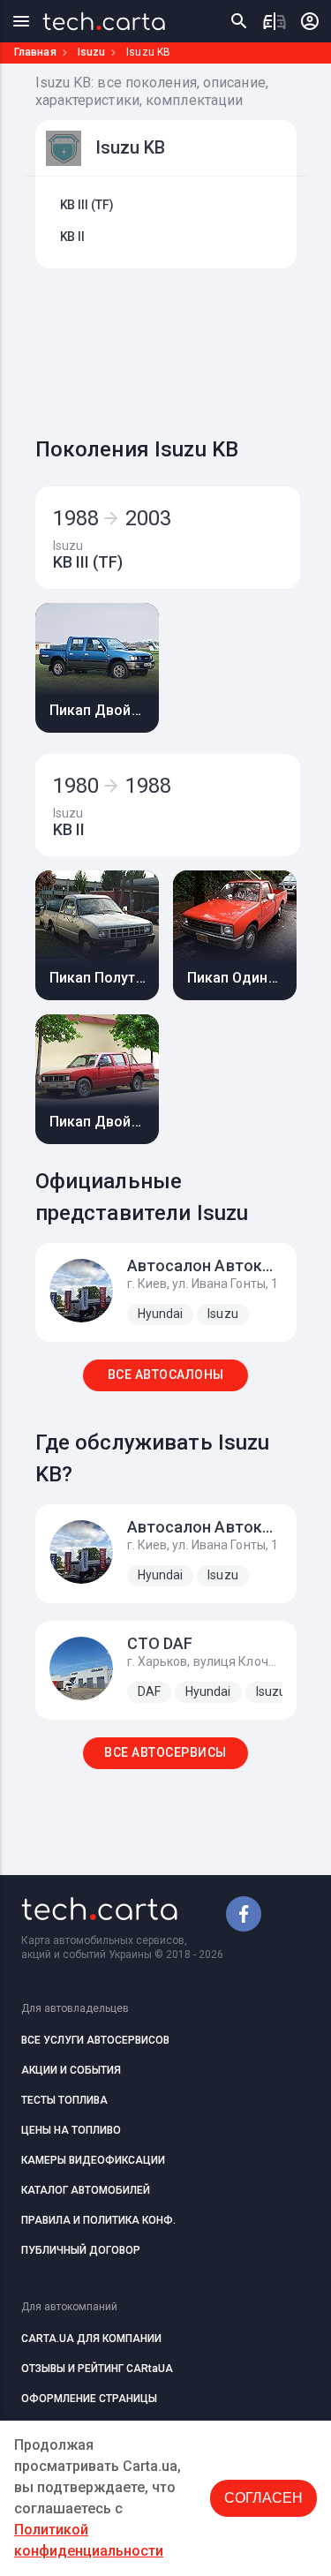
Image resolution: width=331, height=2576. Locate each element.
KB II (73, 237)
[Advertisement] (183, 348)
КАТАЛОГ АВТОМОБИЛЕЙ (86, 2190)
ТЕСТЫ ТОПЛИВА (64, 2100)
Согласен (263, 2498)
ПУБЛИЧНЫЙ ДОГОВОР (81, 2250)
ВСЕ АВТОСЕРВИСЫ (165, 1752)
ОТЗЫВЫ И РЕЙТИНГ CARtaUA (97, 2369)
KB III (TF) (87, 205)
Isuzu (92, 52)
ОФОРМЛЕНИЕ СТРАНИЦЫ (89, 2399)
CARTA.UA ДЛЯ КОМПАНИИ (91, 2339)
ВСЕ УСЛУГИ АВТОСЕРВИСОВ (95, 2040)
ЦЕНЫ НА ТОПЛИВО (71, 2130)
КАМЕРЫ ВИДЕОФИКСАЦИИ (93, 2160)
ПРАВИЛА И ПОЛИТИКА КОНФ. (98, 2220)
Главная (35, 52)
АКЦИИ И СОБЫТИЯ (71, 2070)
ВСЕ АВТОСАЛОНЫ (166, 1375)
